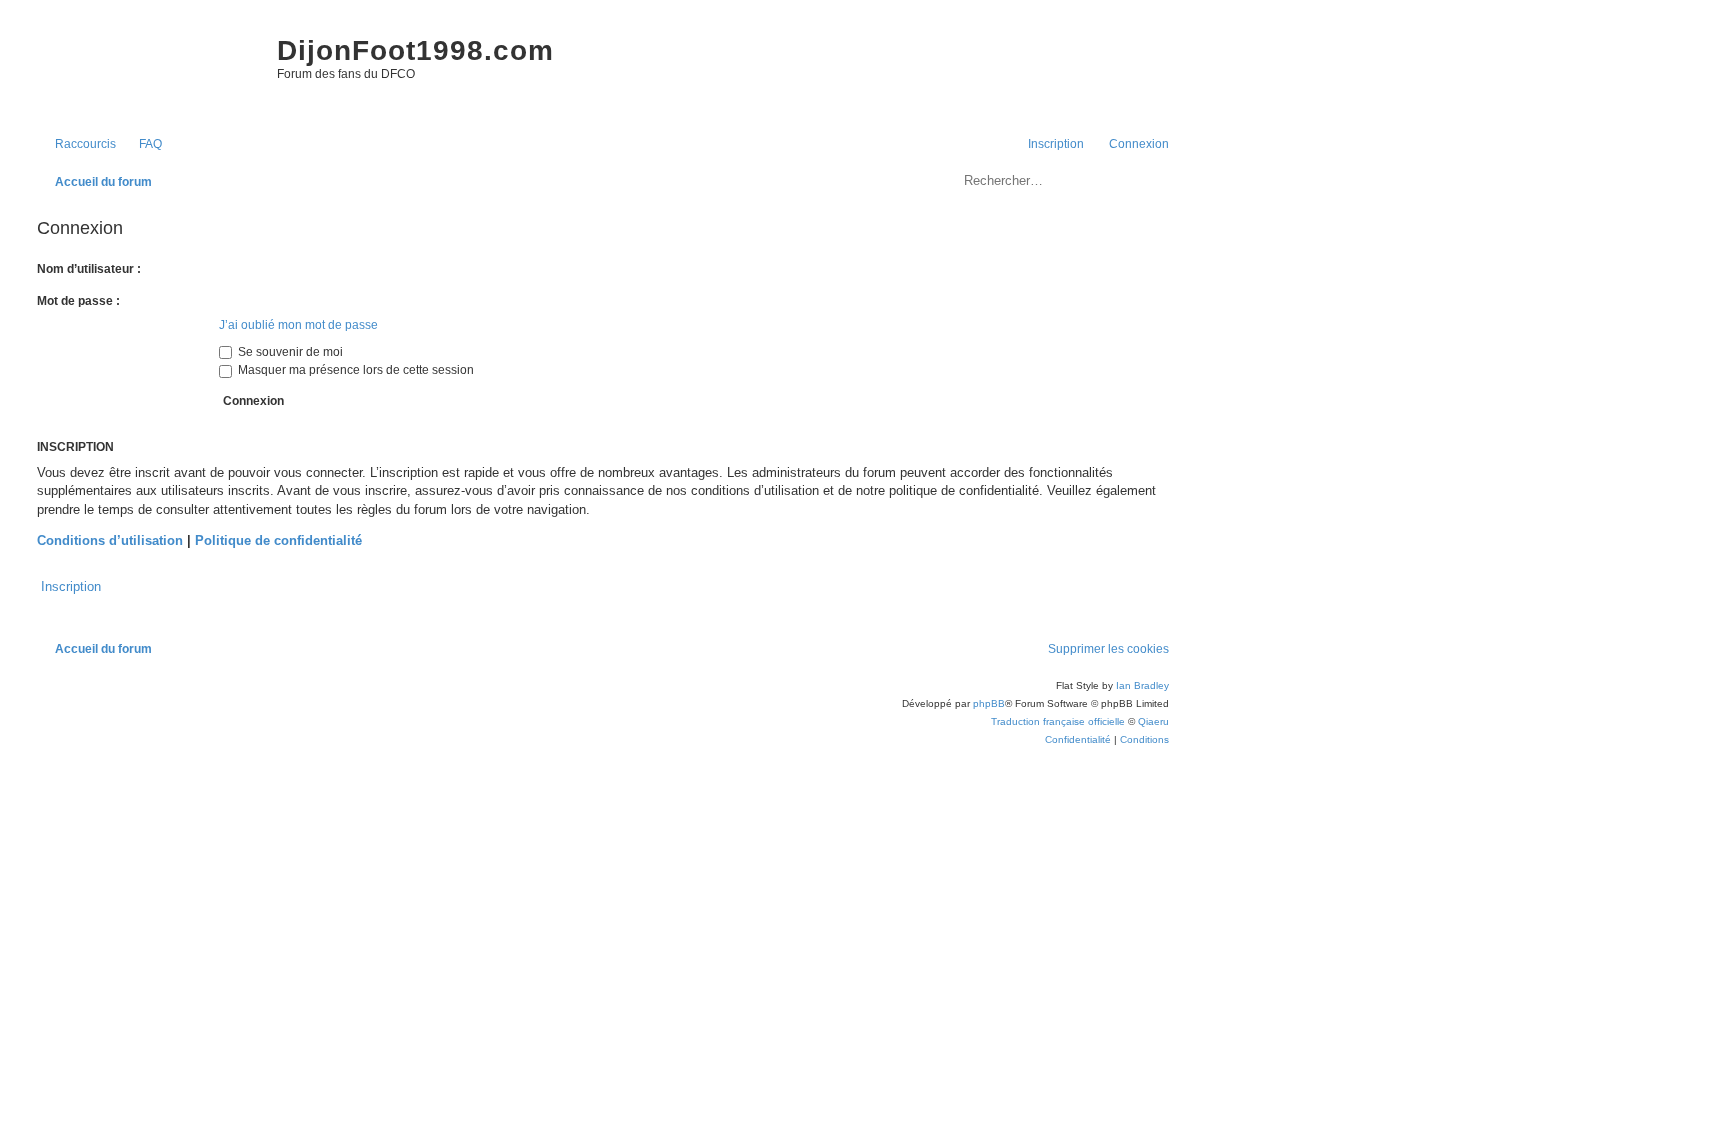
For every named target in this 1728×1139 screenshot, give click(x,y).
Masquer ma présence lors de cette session (354, 370)
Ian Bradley (1142, 685)
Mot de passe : (78, 301)
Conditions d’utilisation (110, 540)
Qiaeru (1153, 721)
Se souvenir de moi (289, 352)
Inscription (71, 586)
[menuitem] (141, 144)
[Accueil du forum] (147, 70)
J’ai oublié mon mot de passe (298, 325)
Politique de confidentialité (278, 540)
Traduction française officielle (1058, 721)
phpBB (989, 703)
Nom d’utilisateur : (89, 269)
